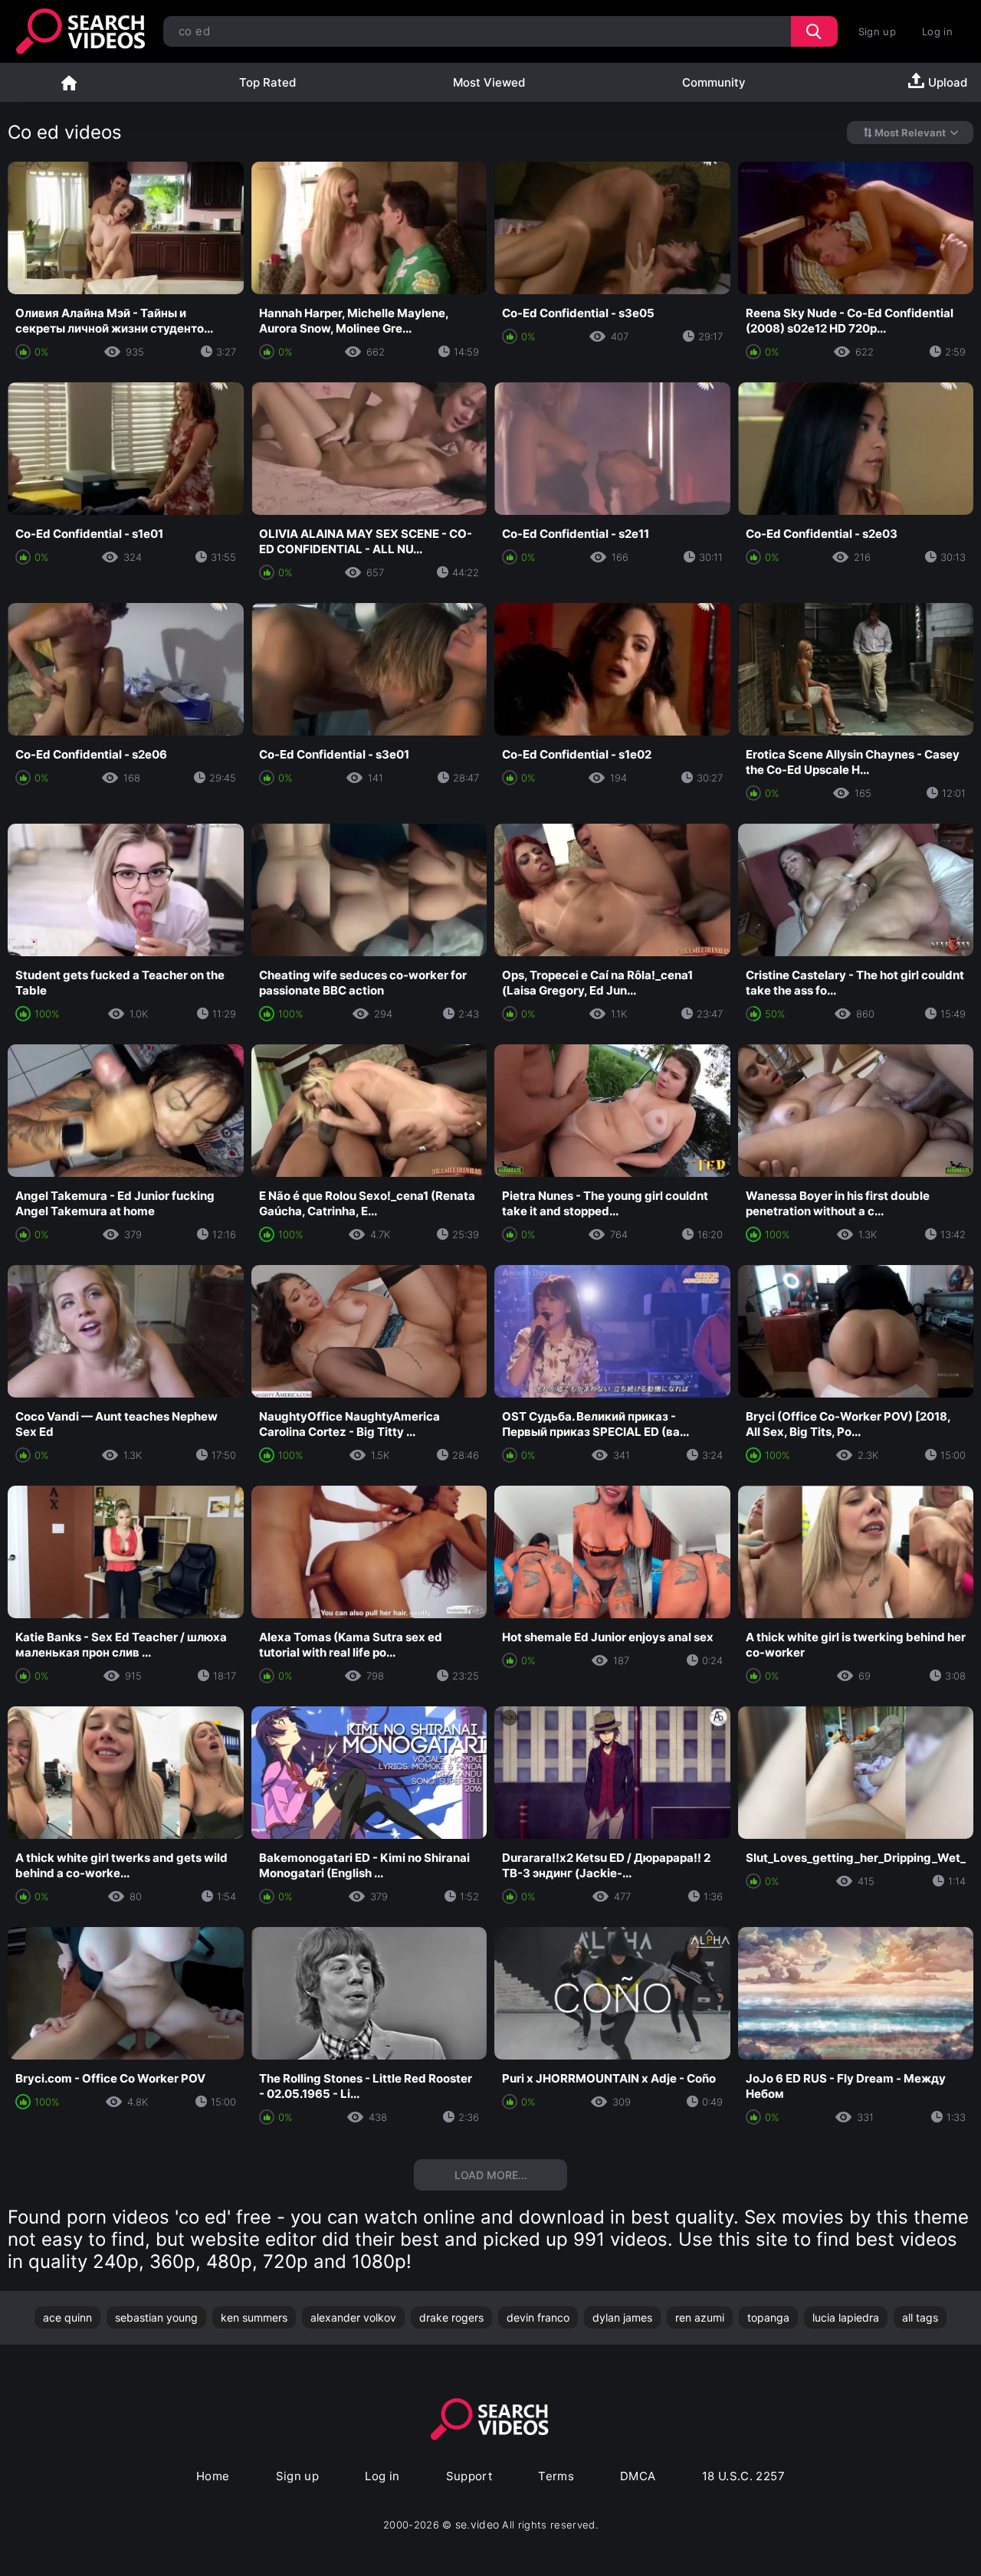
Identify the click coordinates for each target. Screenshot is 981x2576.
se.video (477, 2524)
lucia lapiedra (846, 2317)
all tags (920, 2317)
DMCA (638, 2476)
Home (69, 82)
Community (714, 82)
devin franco (538, 2317)
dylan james (622, 2317)
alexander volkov (353, 2317)
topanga (768, 2317)
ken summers (254, 2317)
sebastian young (156, 2317)
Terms (556, 2476)
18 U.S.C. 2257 (743, 2476)
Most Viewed (489, 82)
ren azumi (700, 2317)
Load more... (491, 2175)
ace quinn (67, 2317)
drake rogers (451, 2317)
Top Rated (267, 82)
